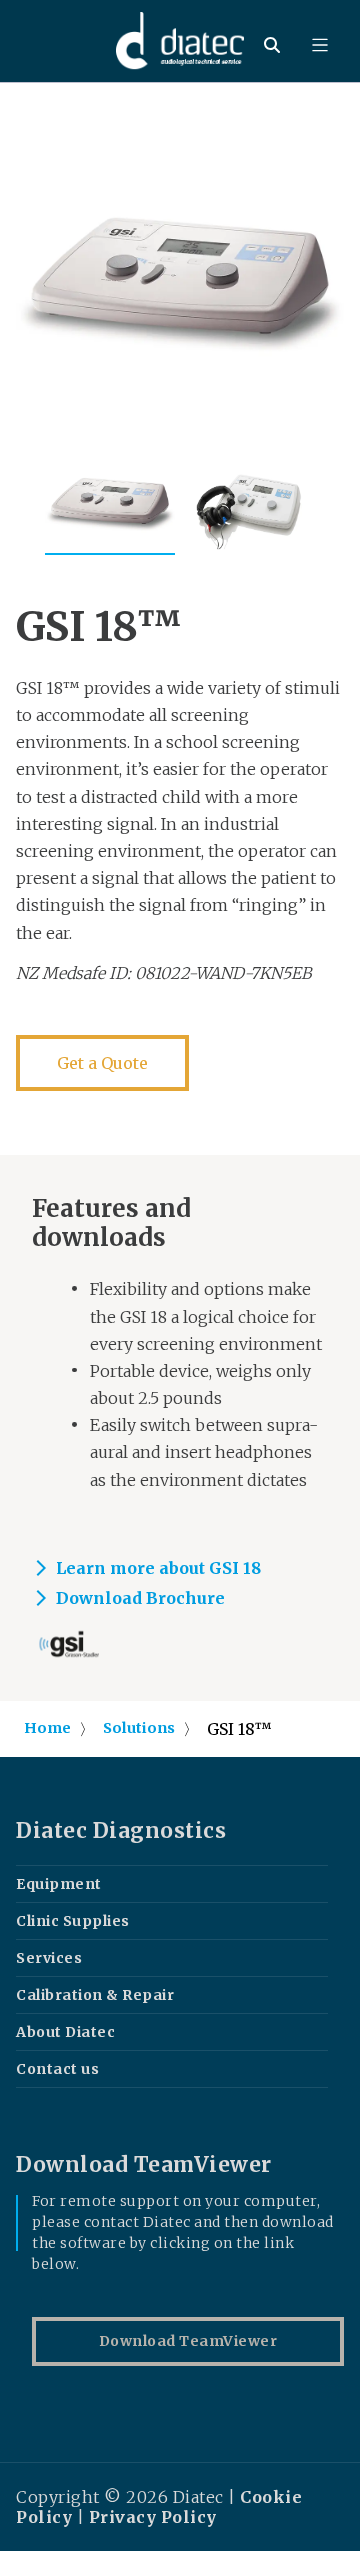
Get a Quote (102, 1063)
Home (47, 1728)
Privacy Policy (153, 2517)
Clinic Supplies (73, 1921)
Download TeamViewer (188, 2341)
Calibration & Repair (95, 1995)
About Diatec (65, 2032)
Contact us (57, 2069)
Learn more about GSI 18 (158, 1568)
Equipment (59, 1884)
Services (49, 1958)
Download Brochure (140, 1598)
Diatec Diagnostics (121, 1831)
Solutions (139, 1728)
